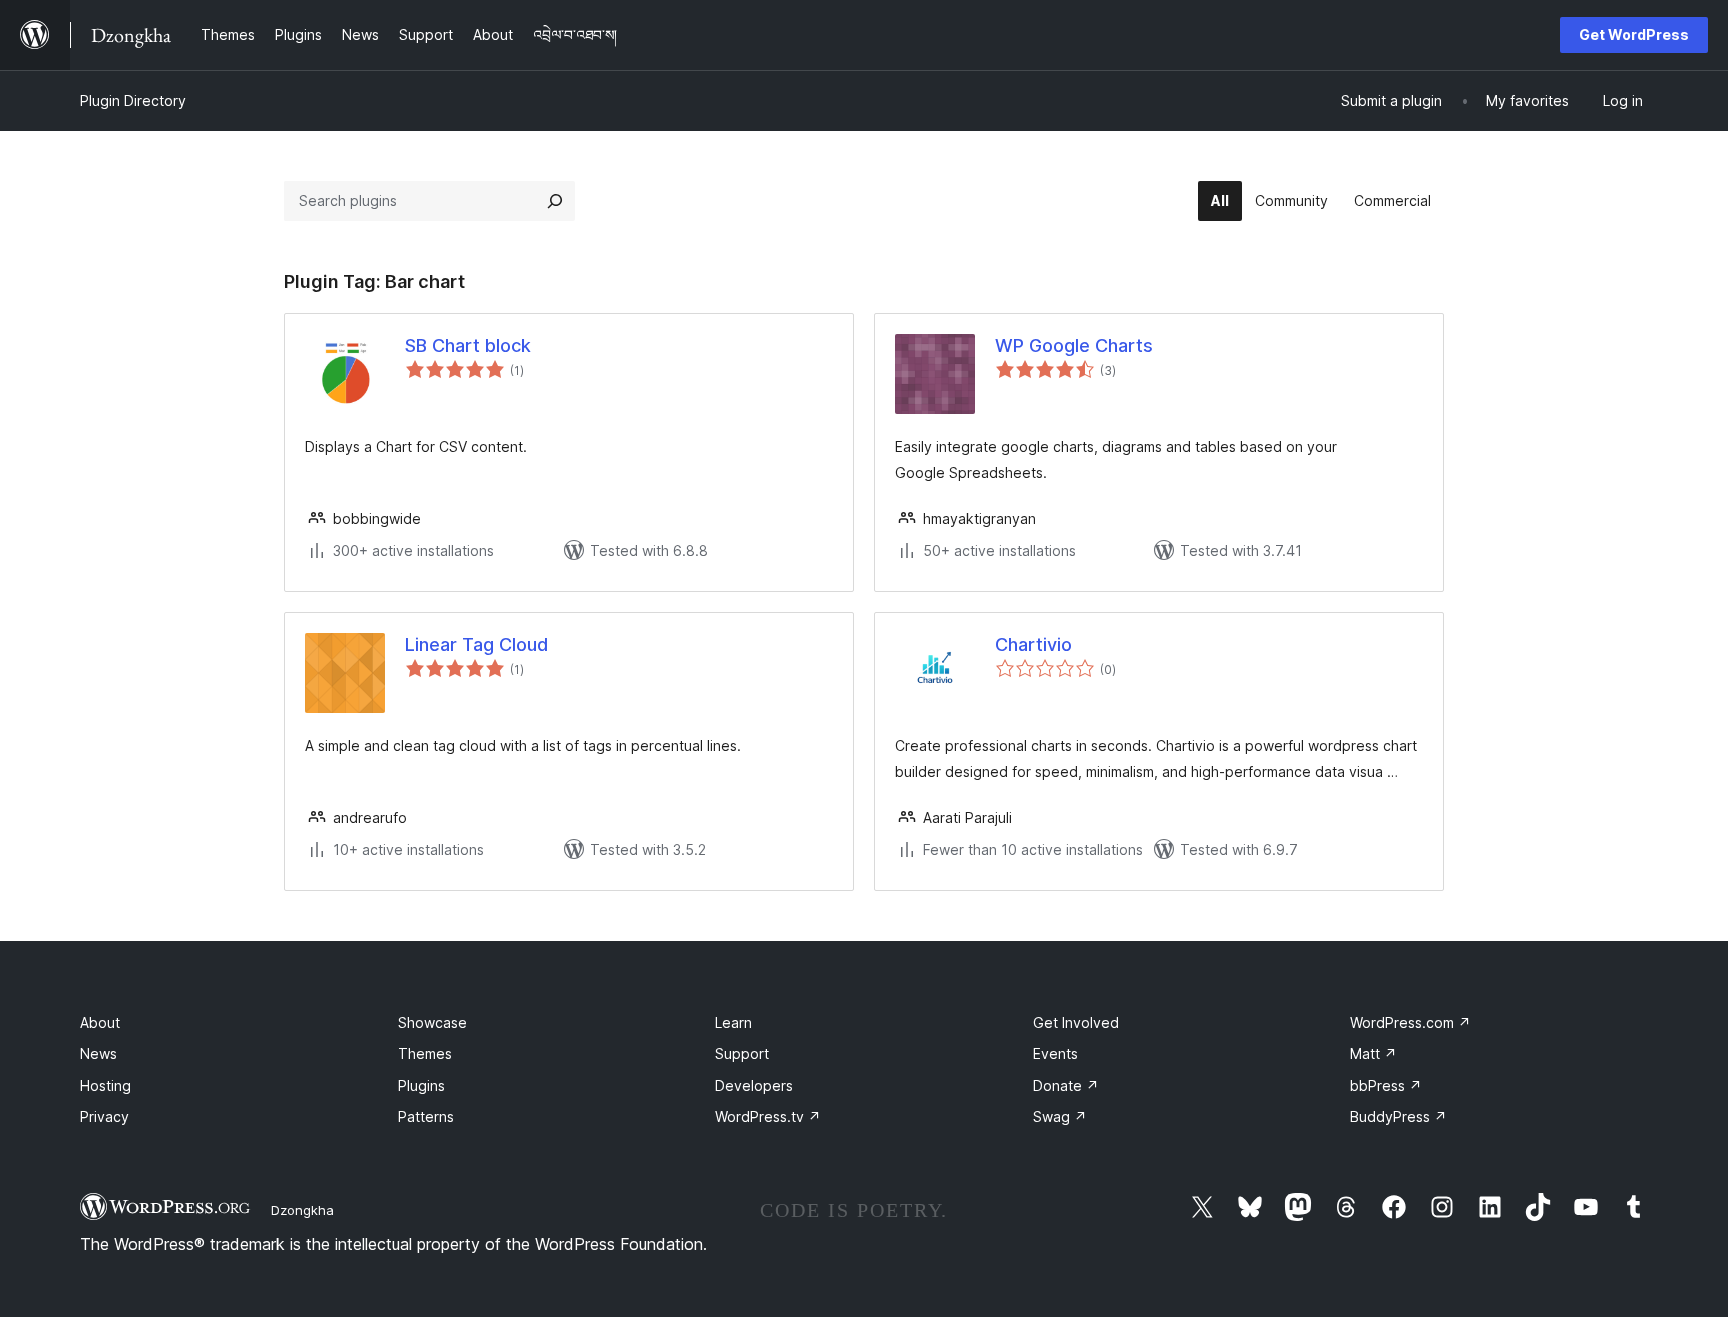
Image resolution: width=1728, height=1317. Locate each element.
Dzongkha (302, 1210)
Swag (1060, 1116)
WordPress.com (1410, 1022)
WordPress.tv (768, 1116)
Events (1055, 1053)
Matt (1373, 1053)
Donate (1066, 1085)
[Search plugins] (555, 201)
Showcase (432, 1022)
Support (742, 1053)
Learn (733, 1022)
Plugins (421, 1085)
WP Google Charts (1074, 345)
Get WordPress (1634, 34)
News (98, 1053)
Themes (425, 1053)
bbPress (1386, 1085)
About (100, 1022)
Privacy (104, 1116)
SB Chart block (468, 345)
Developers (754, 1085)
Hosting (105, 1085)
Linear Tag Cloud (476, 644)
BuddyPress (1398, 1116)
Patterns (426, 1116)
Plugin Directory (133, 100)
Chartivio (1033, 644)
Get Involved (1076, 1022)
